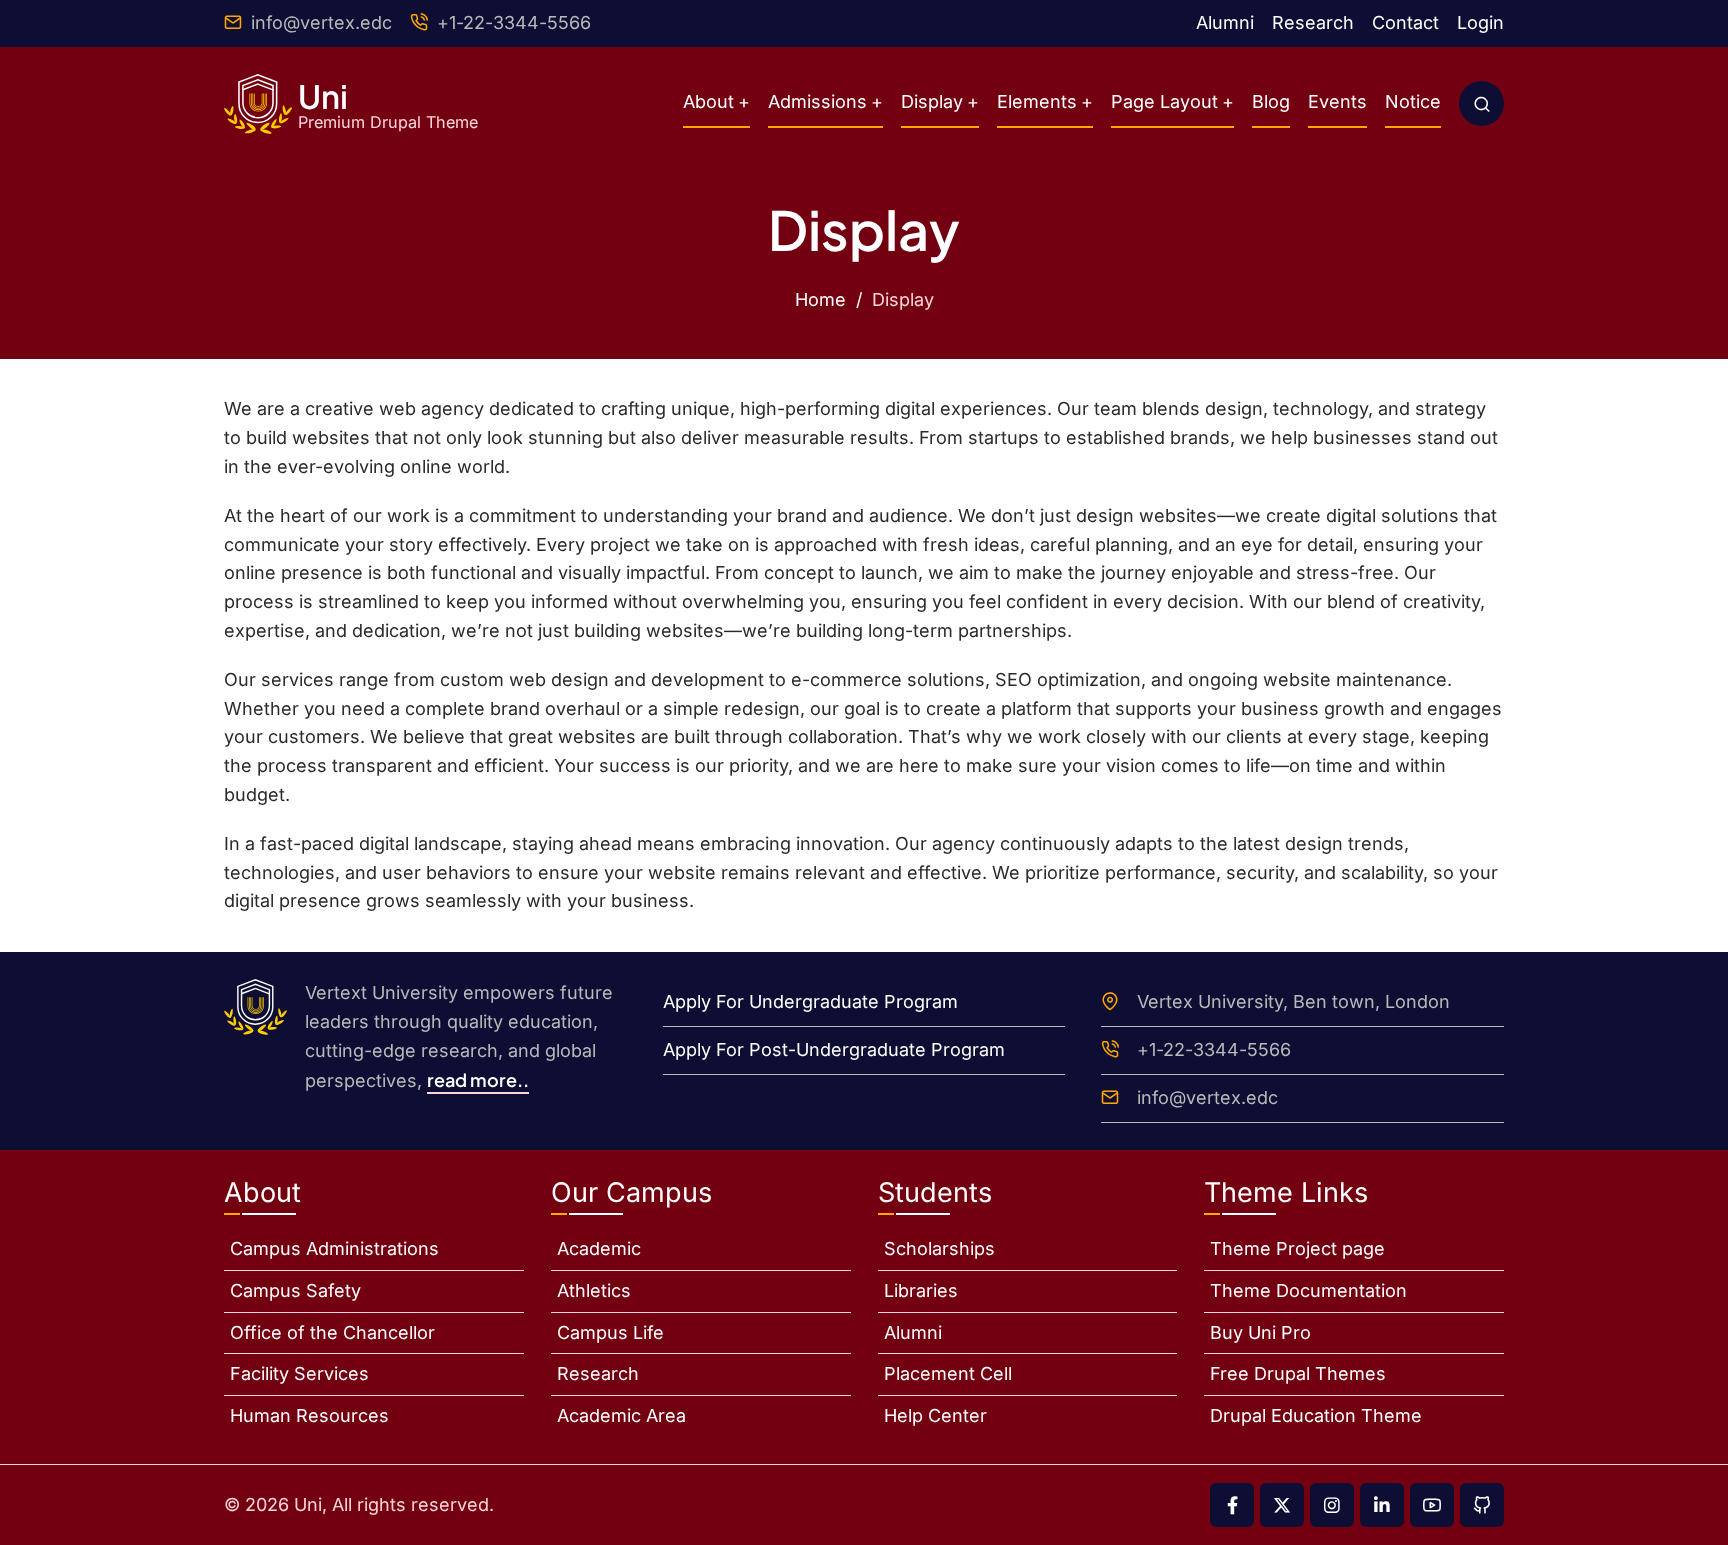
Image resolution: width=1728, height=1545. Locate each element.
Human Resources (309, 1415)
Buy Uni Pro (1260, 1332)
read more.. (478, 1079)
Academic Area (621, 1415)
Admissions (817, 101)
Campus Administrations (334, 1248)
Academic (599, 1248)
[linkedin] (1382, 1505)
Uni (323, 95)
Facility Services (299, 1373)
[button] (1481, 103)
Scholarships (939, 1248)
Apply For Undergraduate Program (810, 1001)
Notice (1413, 101)
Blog (1271, 101)
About (708, 101)
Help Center (935, 1415)
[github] (1482, 1505)
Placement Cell (948, 1373)
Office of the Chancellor (332, 1332)
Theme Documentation (1308, 1290)
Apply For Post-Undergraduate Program (834, 1049)
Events (1337, 101)
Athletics (594, 1290)
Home (820, 299)
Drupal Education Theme (1316, 1415)
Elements (1037, 101)
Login (1480, 22)
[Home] (258, 104)
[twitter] (1282, 1505)
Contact (1405, 22)
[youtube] (1432, 1505)
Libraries (921, 1290)
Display (932, 101)
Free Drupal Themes (1298, 1373)
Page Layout (1164, 101)
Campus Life (610, 1332)
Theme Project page (1297, 1248)
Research (1313, 22)
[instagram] (1332, 1505)
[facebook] (1232, 1505)
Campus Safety (295, 1290)
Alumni (1225, 22)
